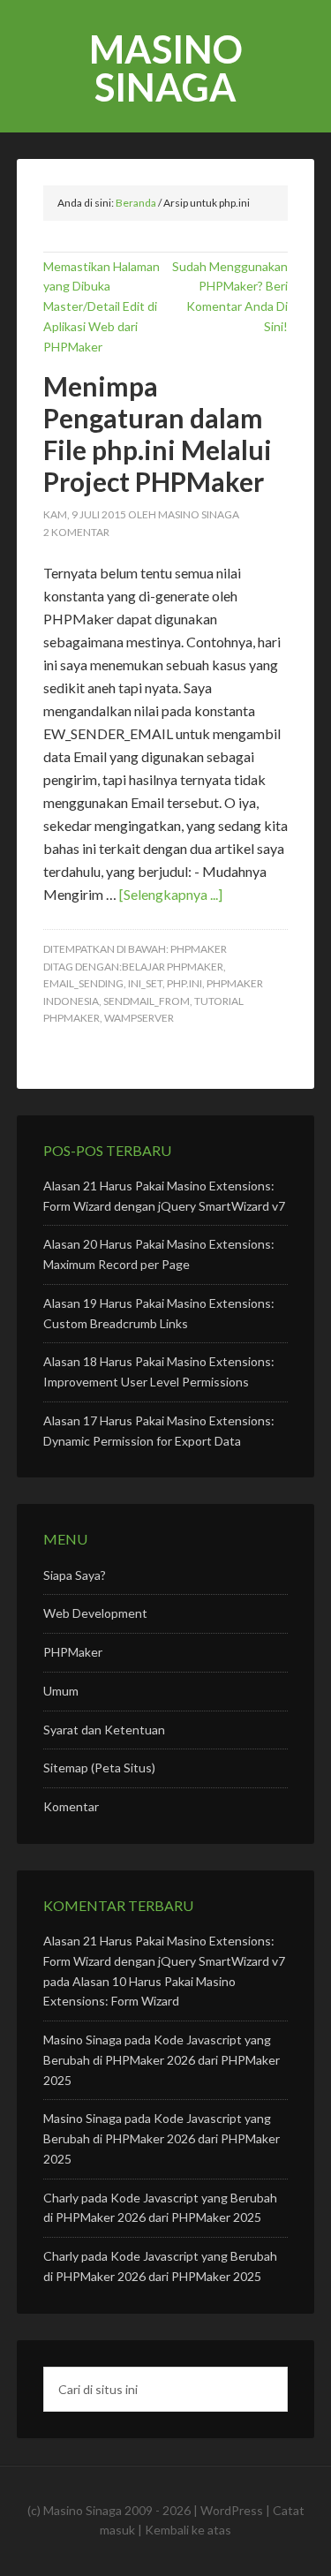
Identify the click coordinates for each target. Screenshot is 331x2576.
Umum (61, 1691)
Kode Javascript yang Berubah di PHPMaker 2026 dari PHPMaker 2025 (162, 2060)
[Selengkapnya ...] (171, 894)
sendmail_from (147, 1001)
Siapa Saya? (75, 1575)
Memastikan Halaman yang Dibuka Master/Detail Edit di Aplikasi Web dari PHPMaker (102, 306)
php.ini (184, 983)
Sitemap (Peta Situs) (99, 1768)
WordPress (232, 2510)
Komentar (71, 1806)
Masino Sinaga (166, 68)
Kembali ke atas (188, 2530)
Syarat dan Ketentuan (104, 1730)
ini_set (145, 983)
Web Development (95, 1613)
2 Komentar (76, 532)
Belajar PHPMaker (173, 967)
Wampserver (139, 1018)
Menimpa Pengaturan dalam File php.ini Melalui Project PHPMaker (158, 434)
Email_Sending (83, 983)
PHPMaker (199, 949)
